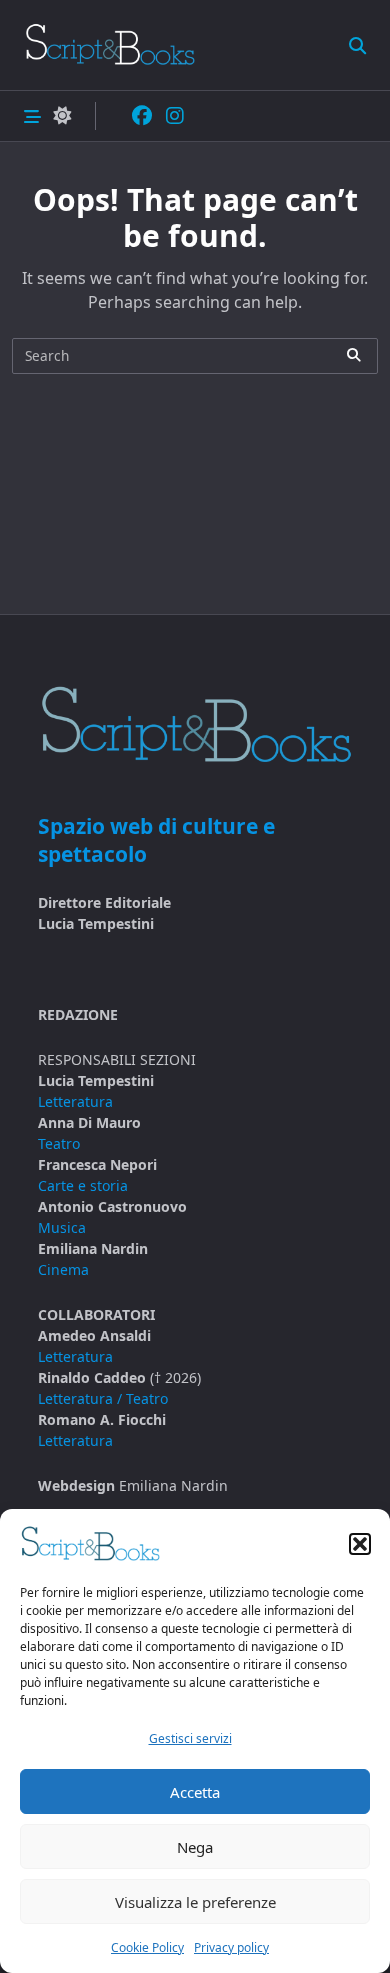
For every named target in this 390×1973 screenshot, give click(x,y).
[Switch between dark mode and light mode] (62, 116)
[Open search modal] (357, 44)
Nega (195, 1847)
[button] (360, 1544)
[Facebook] (142, 116)
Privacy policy (231, 1947)
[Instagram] (175, 116)
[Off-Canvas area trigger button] (32, 115)
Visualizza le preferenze (195, 1902)
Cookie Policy (147, 1947)
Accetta (195, 1792)
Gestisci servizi (190, 1738)
